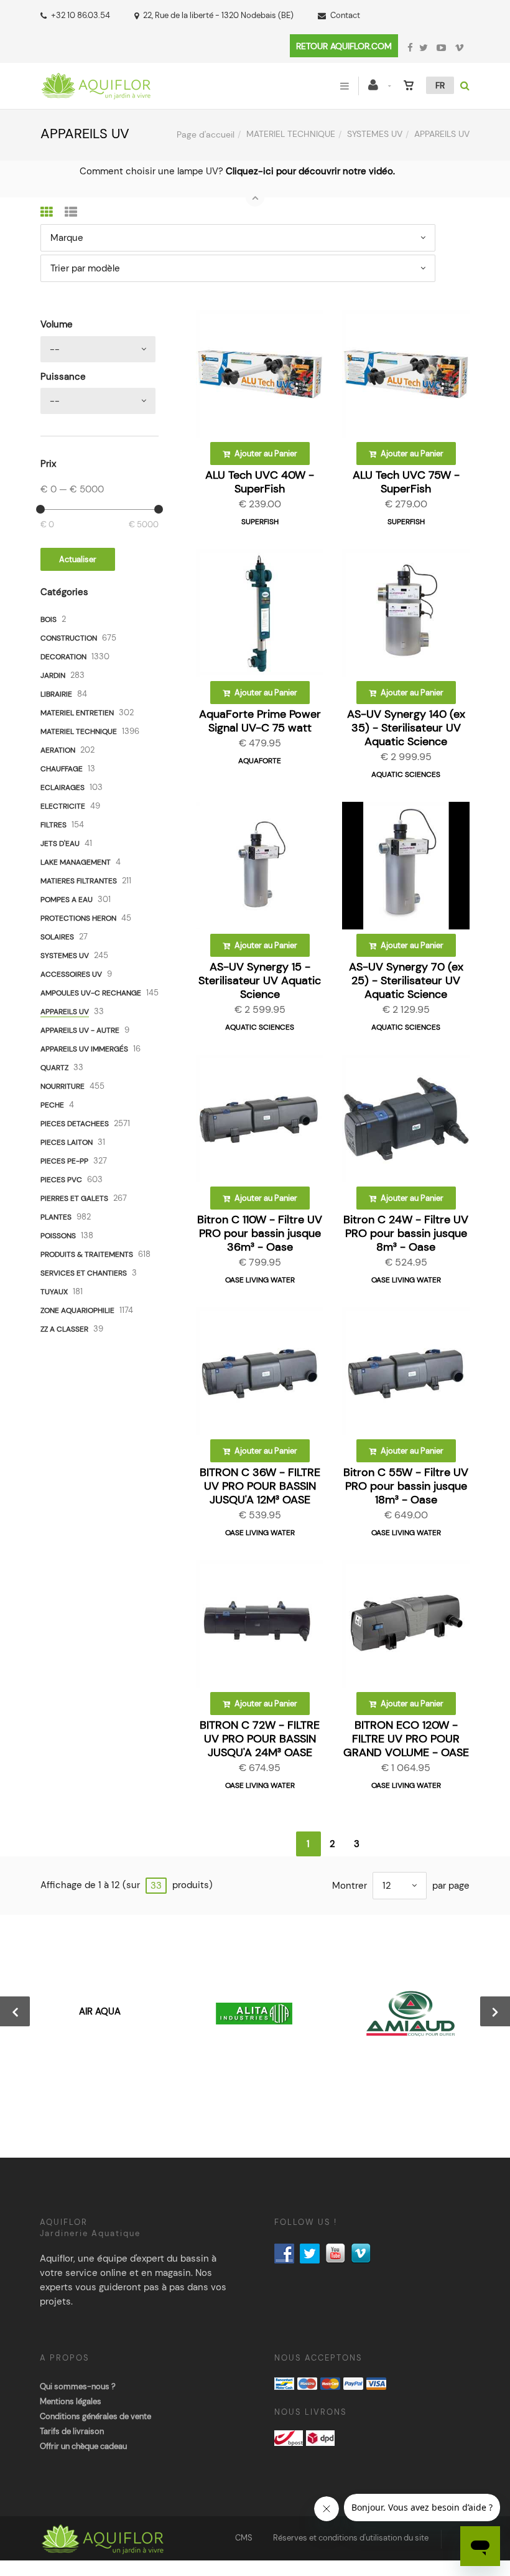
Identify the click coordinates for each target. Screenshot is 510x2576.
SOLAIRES (57, 937)
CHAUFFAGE (62, 769)
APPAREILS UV (65, 1012)
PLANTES (56, 1217)
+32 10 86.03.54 (81, 15)
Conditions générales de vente (95, 2416)
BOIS (49, 619)
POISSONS (58, 1236)
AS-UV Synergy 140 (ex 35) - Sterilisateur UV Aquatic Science (406, 728)
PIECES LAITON (67, 1142)
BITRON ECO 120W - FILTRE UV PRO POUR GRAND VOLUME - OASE (406, 1739)
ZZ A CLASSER (64, 1329)
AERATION (58, 750)
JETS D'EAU (60, 844)
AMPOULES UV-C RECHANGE (91, 993)
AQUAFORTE (260, 761)
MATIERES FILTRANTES (79, 881)
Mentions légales (71, 2401)
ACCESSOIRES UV (71, 974)
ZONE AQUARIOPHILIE (77, 1310)
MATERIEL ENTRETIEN (77, 713)
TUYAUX (54, 1292)
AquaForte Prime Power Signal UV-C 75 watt (260, 721)
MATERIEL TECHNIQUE (291, 134)
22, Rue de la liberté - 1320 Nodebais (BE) (218, 15)
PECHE (52, 1105)
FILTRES (53, 825)
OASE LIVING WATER (260, 1280)
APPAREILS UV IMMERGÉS (84, 1049)
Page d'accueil (206, 134)
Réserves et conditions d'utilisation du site (351, 2538)
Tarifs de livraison (72, 2431)
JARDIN (53, 675)
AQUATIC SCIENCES (406, 774)
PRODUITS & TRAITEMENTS (87, 1254)
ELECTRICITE (63, 806)
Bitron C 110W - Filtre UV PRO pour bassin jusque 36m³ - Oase (260, 1233)
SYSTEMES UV (375, 134)
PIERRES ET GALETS (74, 1198)
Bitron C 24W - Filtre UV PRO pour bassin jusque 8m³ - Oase (406, 1233)
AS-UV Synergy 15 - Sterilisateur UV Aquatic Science (260, 980)
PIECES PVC (61, 1180)
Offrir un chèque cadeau (83, 2446)
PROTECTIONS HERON (78, 918)
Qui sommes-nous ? (78, 2386)
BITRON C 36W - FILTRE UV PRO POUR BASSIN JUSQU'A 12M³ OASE (260, 1486)
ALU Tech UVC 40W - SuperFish (260, 482)
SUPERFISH (260, 522)
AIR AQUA (100, 2011)
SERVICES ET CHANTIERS (84, 1273)
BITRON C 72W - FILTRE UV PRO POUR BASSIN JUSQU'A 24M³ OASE (260, 1739)
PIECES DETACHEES (75, 1124)
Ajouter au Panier (265, 454)
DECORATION (63, 657)
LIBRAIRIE (56, 694)
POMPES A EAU (67, 900)
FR (440, 85)
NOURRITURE (63, 1086)
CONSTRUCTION (69, 638)
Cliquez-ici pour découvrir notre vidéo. (310, 171)
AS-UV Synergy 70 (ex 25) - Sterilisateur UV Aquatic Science (406, 980)
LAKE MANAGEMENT (76, 862)
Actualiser (78, 559)
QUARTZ (54, 1068)
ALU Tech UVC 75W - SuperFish (406, 482)
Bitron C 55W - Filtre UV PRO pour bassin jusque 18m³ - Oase (406, 1486)
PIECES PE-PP (64, 1161)
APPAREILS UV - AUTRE (80, 1030)
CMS (244, 2538)
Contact (345, 15)
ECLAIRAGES (63, 787)
